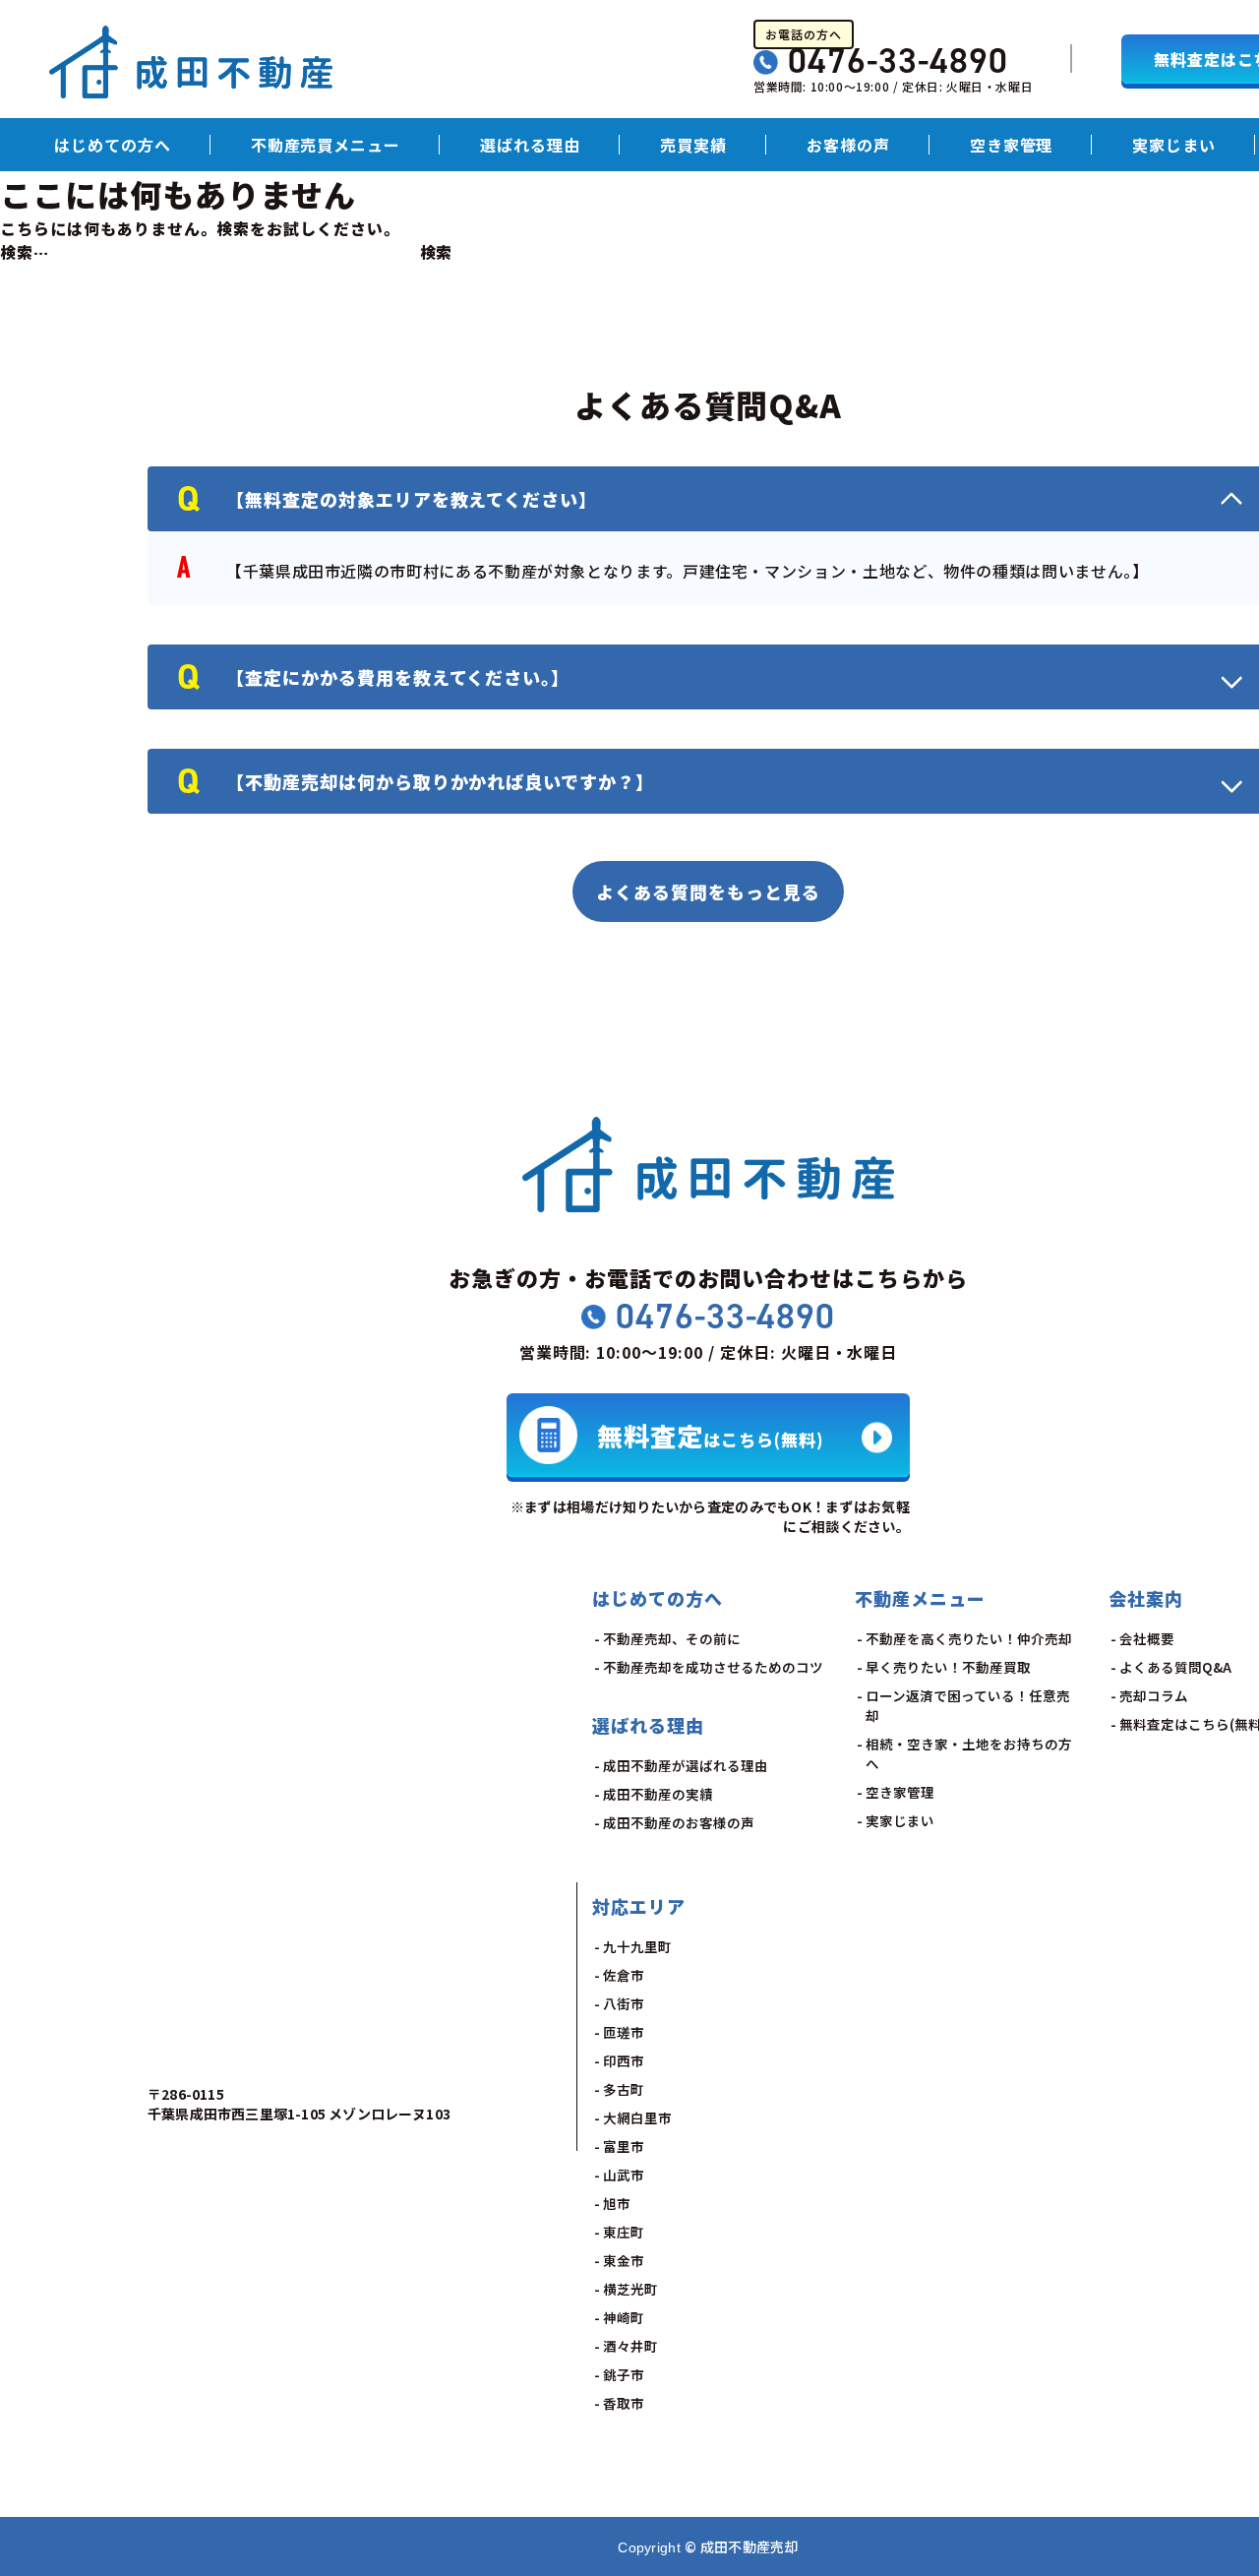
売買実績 (693, 145)
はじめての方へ (113, 145)
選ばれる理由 (530, 145)
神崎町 (624, 2317)
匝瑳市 (624, 2032)
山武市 (624, 2175)
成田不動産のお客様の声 (679, 1822)
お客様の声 (848, 145)
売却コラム (1154, 1695)
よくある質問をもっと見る (708, 891)
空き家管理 (1012, 145)
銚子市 (624, 2374)
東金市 (624, 2260)
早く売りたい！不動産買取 (948, 1667)
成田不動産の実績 (658, 1794)
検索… (25, 252)
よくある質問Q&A (1175, 1667)
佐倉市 (624, 1975)
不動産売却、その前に (672, 1638)
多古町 (624, 2089)
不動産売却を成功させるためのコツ (713, 1667)
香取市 (624, 2403)
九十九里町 (637, 1946)
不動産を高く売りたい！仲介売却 (969, 1638)
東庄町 (624, 2232)
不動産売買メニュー (326, 145)
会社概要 (1147, 1638)
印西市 (624, 2060)
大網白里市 (637, 2117)
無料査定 (711, 1434)
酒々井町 (630, 2346)
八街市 (624, 2003)
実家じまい (1174, 145)
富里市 (624, 2146)
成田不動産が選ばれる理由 (686, 1765)
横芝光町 (630, 2289)
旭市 (617, 2203)
